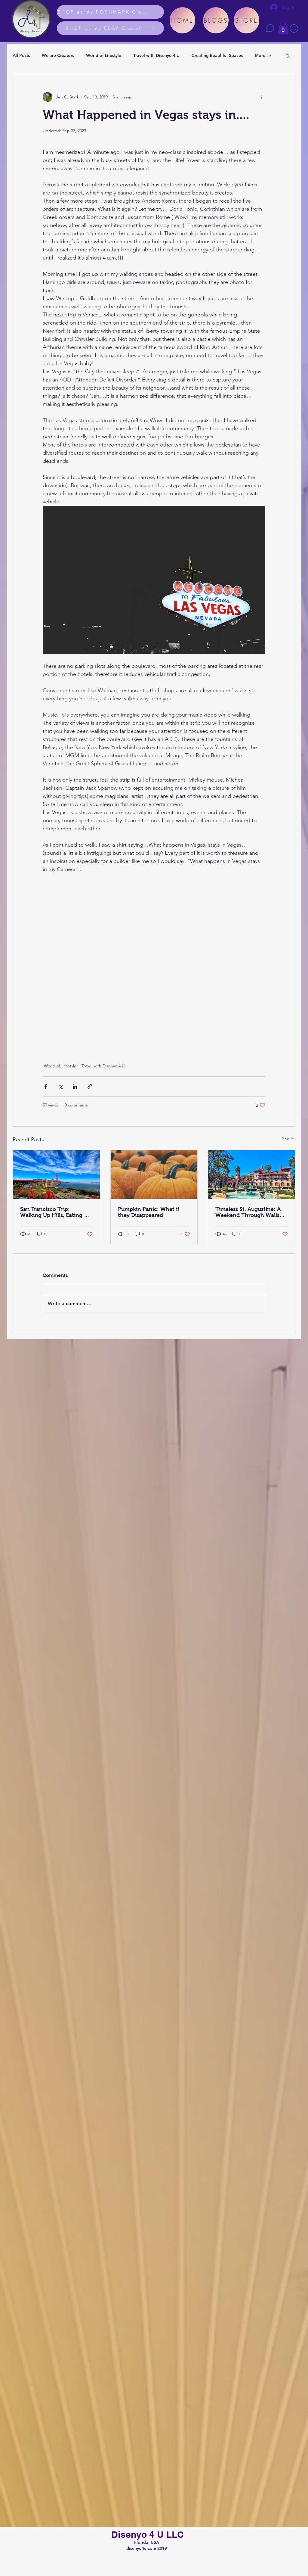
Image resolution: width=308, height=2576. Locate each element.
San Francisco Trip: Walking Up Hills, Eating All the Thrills (55, 1212)
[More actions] (262, 97)
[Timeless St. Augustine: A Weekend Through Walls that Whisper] (252, 1174)
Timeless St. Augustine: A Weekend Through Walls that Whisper (248, 1212)
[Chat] (270, 28)
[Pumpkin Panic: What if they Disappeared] (154, 1174)
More (260, 55)
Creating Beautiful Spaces (217, 55)
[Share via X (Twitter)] (60, 1086)
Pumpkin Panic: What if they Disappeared (149, 1212)
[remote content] (154, 964)
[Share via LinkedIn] (75, 1086)
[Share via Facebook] (46, 1086)
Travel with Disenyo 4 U (156, 55)
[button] (283, 28)
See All (289, 1139)
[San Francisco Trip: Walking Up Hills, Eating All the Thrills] (56, 1174)
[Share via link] (90, 1086)
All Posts (21, 55)
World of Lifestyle (104, 55)
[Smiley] (294, 28)
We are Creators (58, 55)
